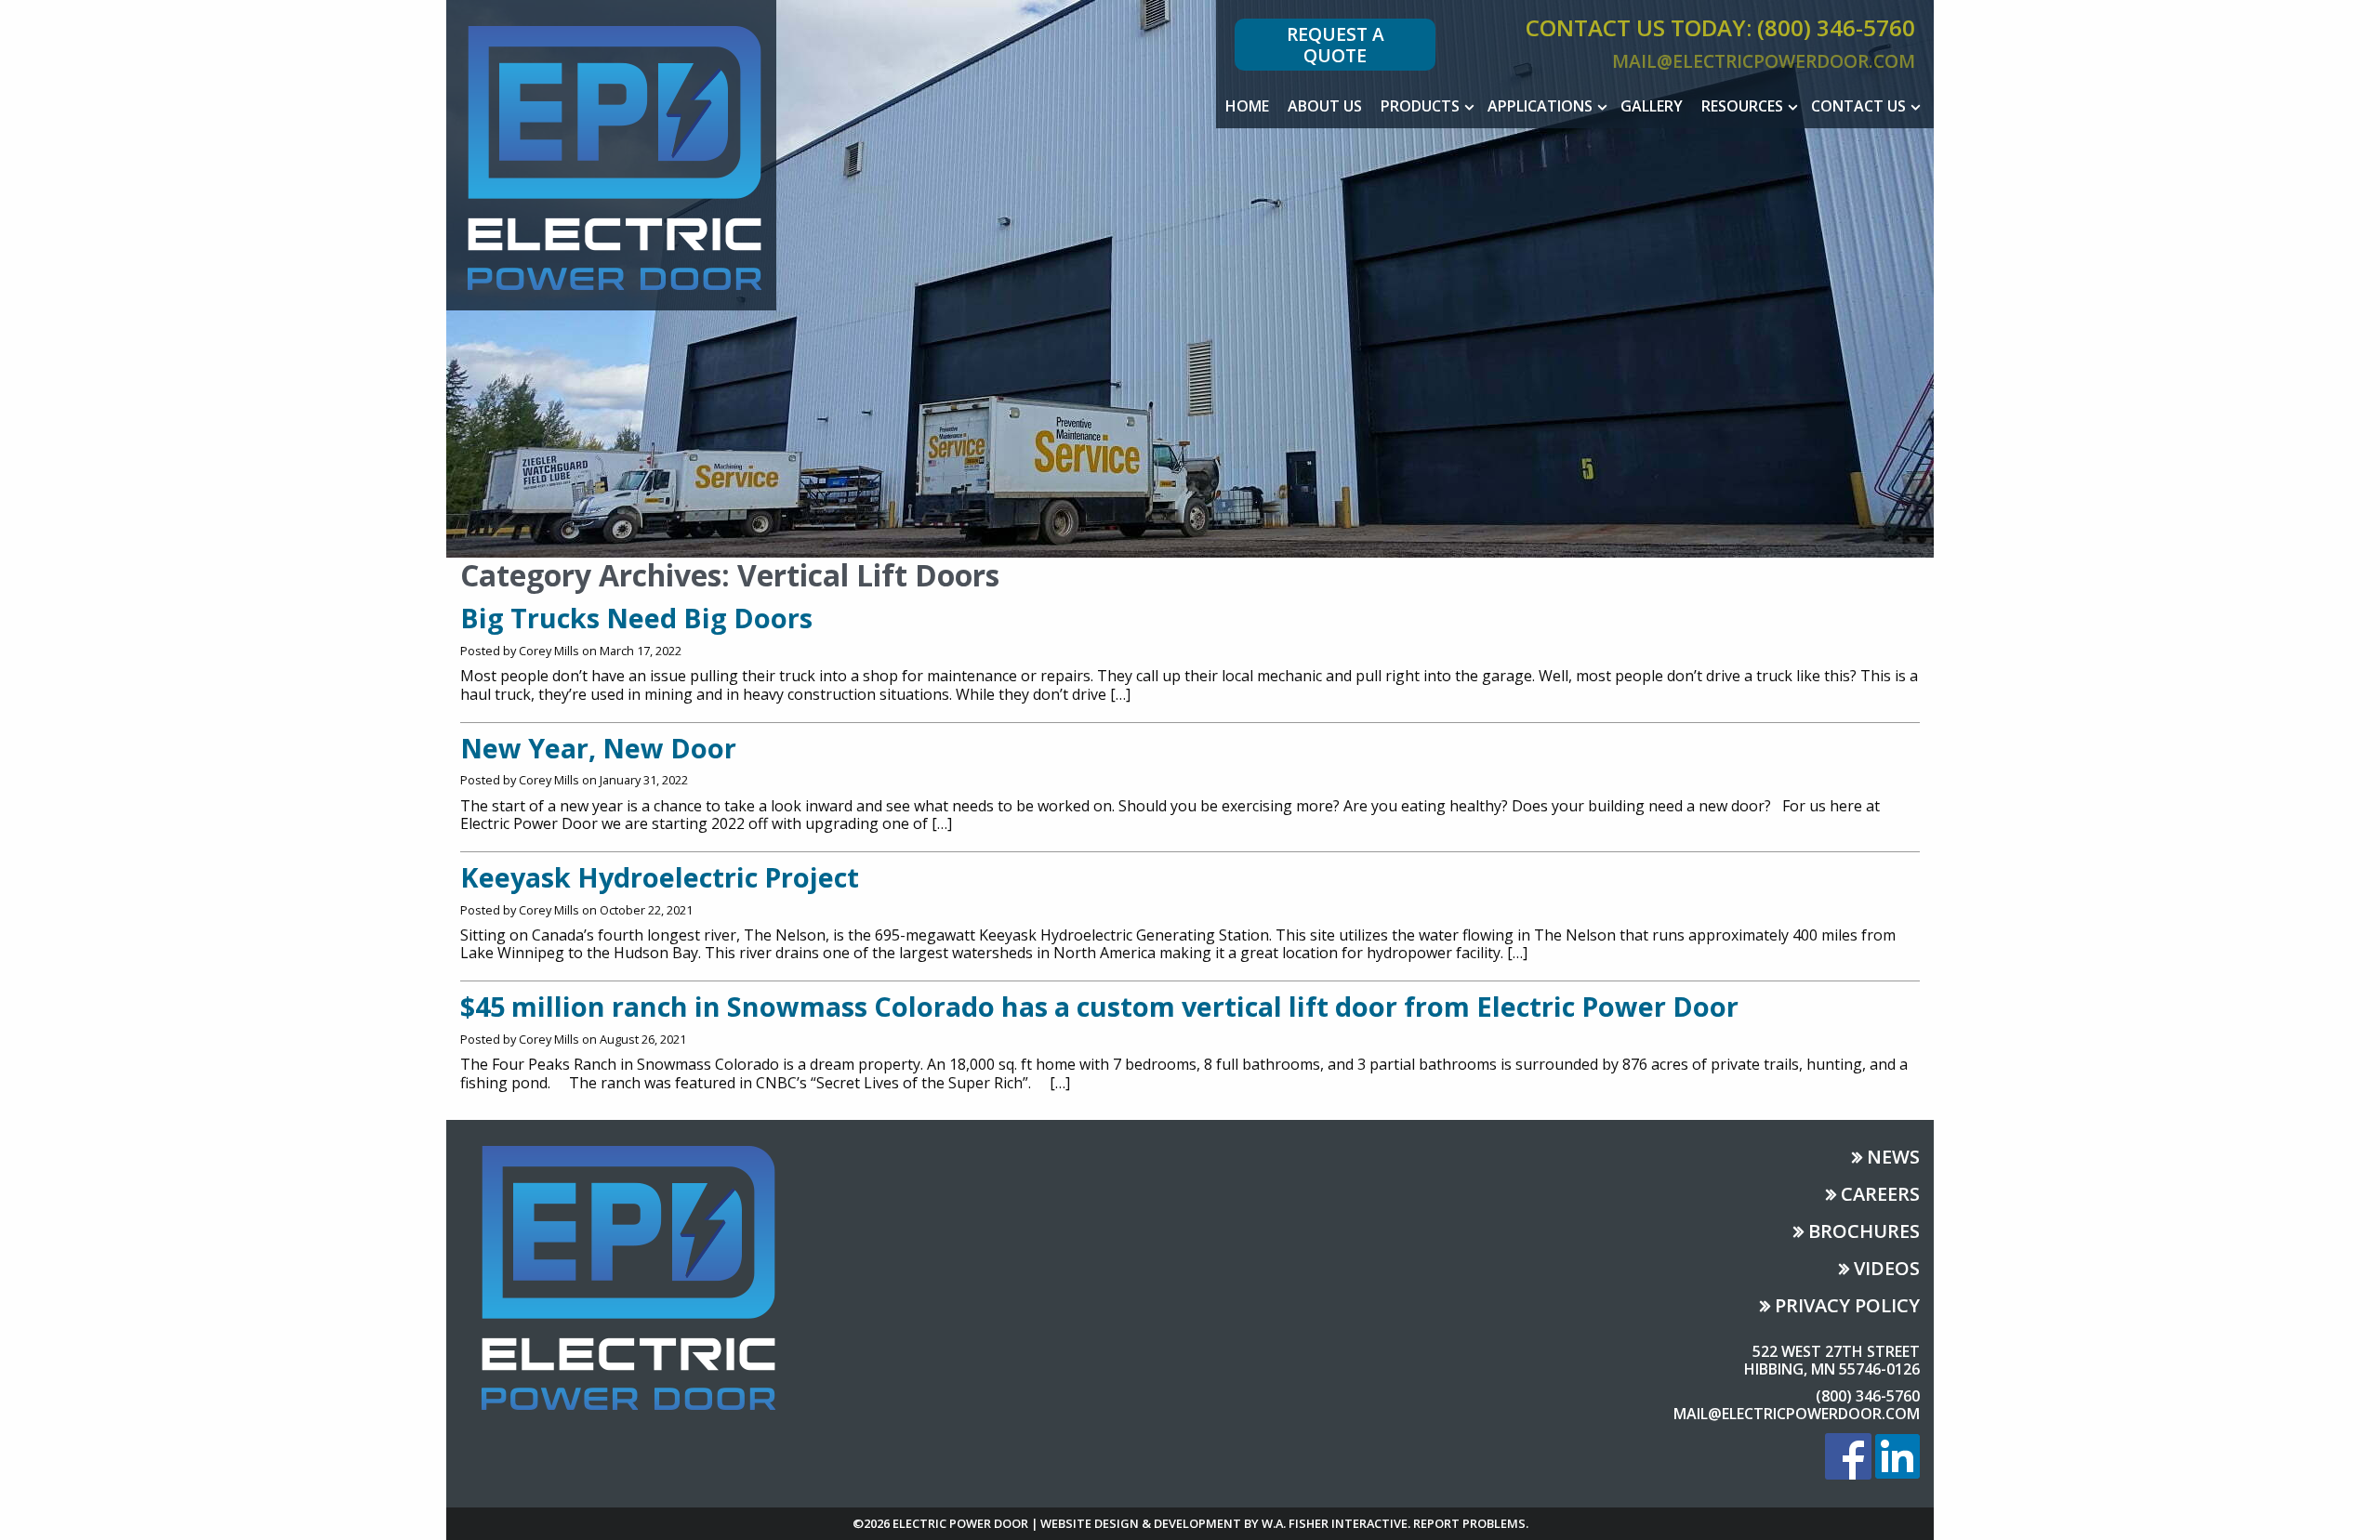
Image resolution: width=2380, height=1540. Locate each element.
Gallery (1652, 106)
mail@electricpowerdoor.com (1764, 61)
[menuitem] (1247, 106)
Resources (1742, 106)
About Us (1325, 106)
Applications (1540, 106)
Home (1247, 106)
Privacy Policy (1847, 1307)
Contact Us (1858, 106)
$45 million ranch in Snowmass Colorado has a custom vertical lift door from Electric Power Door (1099, 1006)
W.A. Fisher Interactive (1335, 1523)
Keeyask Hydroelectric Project (660, 877)
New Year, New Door (598, 748)
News (1893, 1158)
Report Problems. (1471, 1523)
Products (1420, 106)
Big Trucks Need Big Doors (636, 618)
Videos (1887, 1270)
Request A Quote (1335, 45)
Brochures (1864, 1233)
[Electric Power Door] (611, 153)
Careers (1880, 1196)
